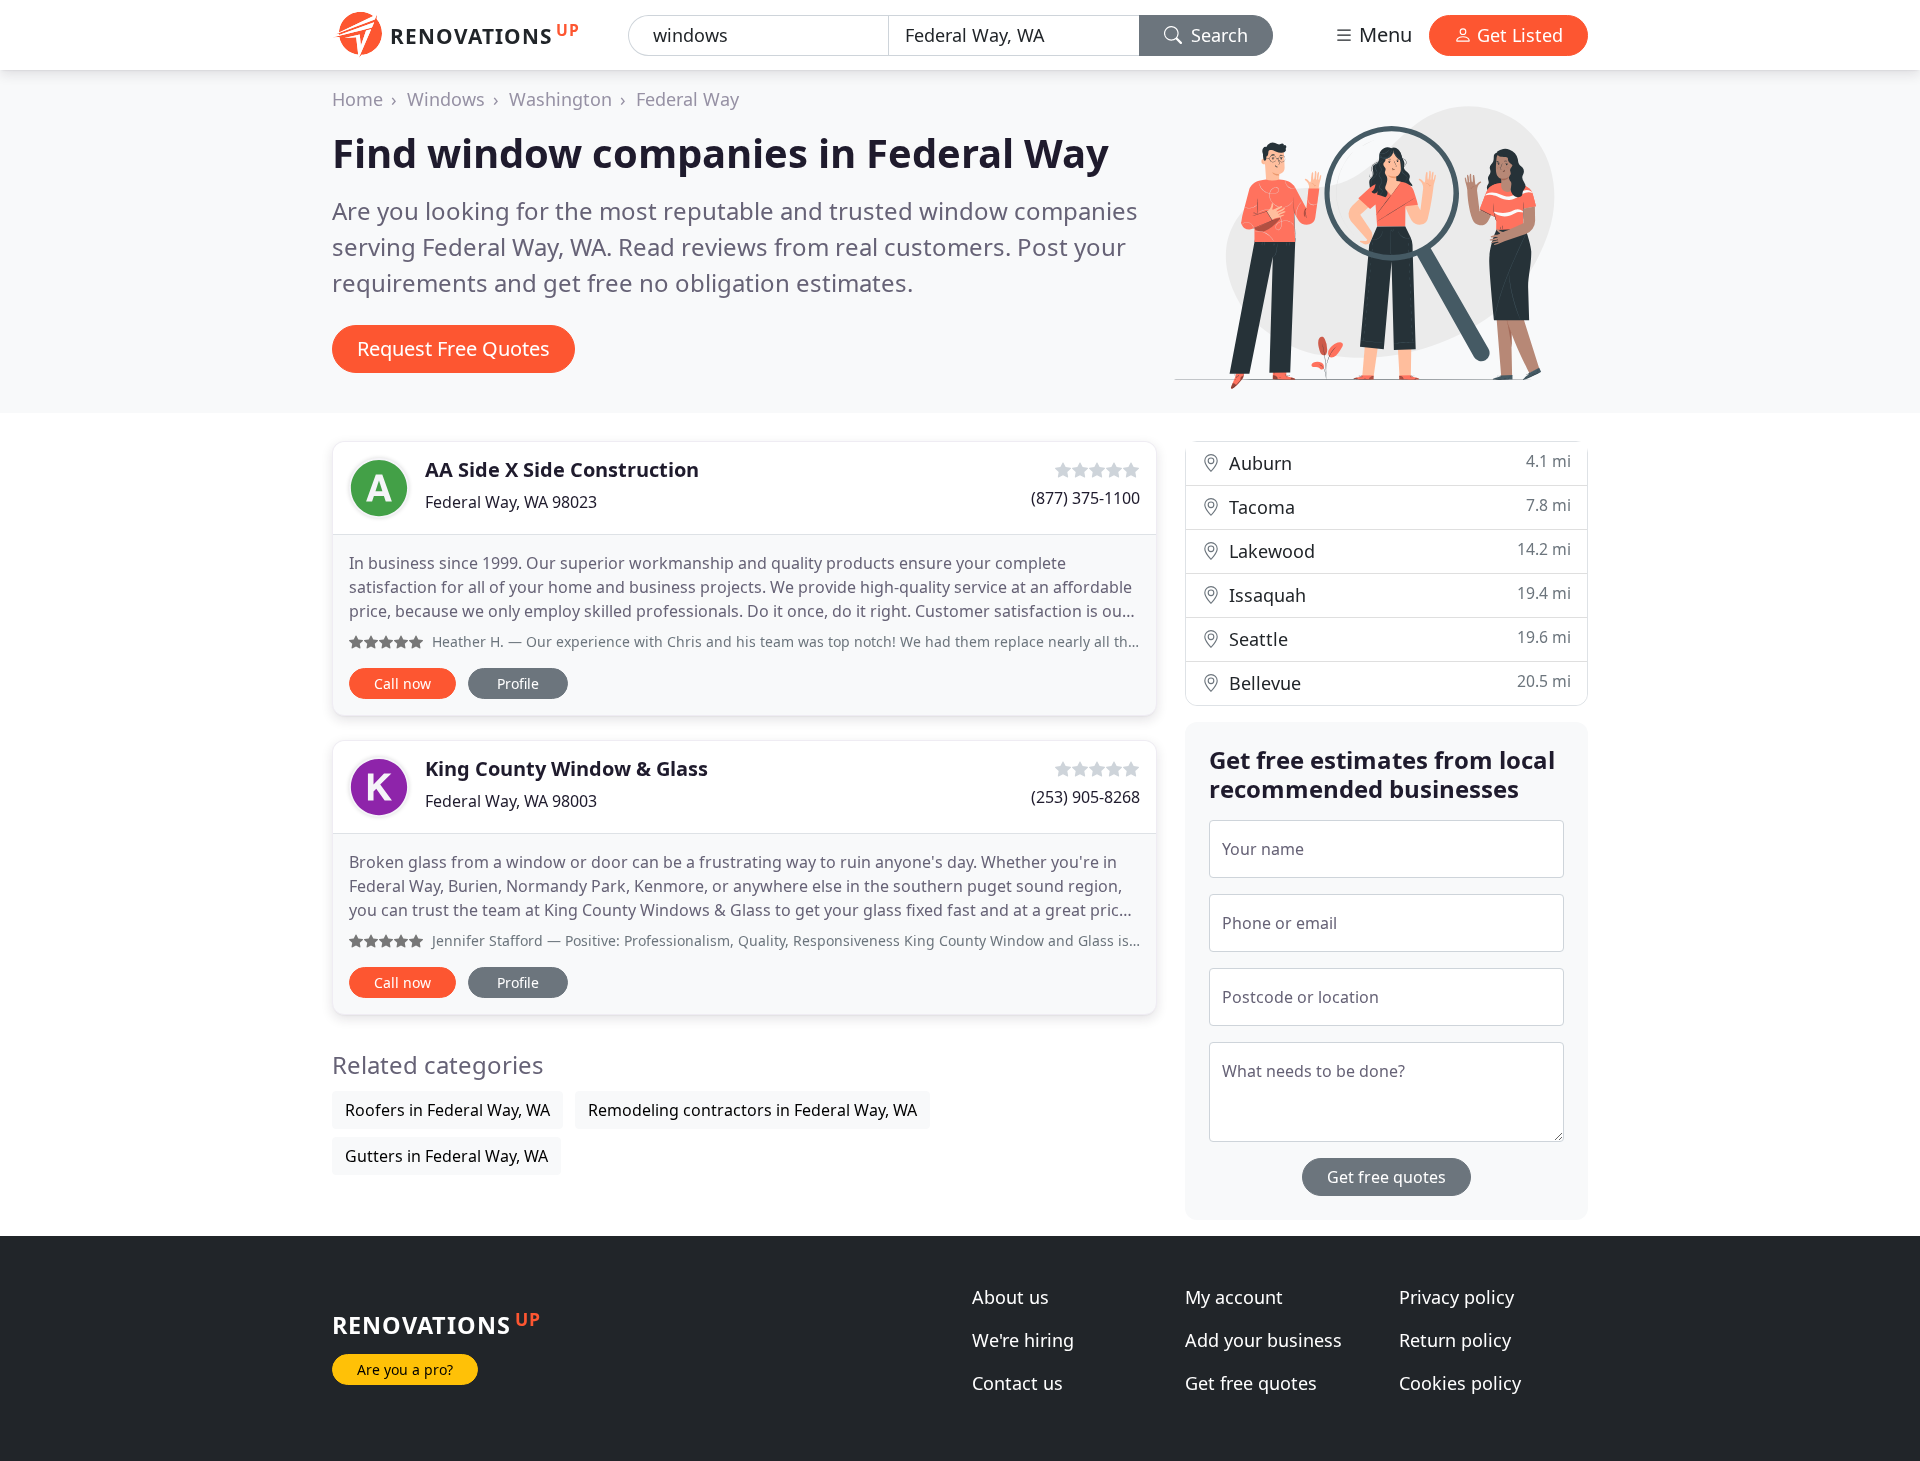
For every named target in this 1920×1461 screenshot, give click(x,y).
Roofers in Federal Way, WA (447, 1110)
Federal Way (687, 99)
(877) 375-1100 (1085, 498)
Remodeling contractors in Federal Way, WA (752, 1110)
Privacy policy (1456, 1297)
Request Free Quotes (453, 348)
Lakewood (1397, 550)
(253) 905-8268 (1085, 797)
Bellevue (1397, 682)
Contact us (1017, 1383)
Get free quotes (1386, 1177)
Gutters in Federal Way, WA (446, 1156)
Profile (518, 683)
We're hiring (1023, 1340)
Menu (1383, 34)
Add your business (1263, 1340)
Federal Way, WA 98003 (511, 801)
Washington (560, 99)
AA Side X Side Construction (562, 469)
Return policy (1455, 1340)
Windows (446, 99)
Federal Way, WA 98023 (511, 502)
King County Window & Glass (566, 768)
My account (1234, 1297)
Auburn (1397, 462)
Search (1217, 35)
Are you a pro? (405, 1369)
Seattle (1397, 638)
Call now (402, 683)
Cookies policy (1460, 1383)
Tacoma (1397, 506)
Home (357, 99)
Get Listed (1517, 35)
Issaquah (1397, 594)
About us (1010, 1297)
